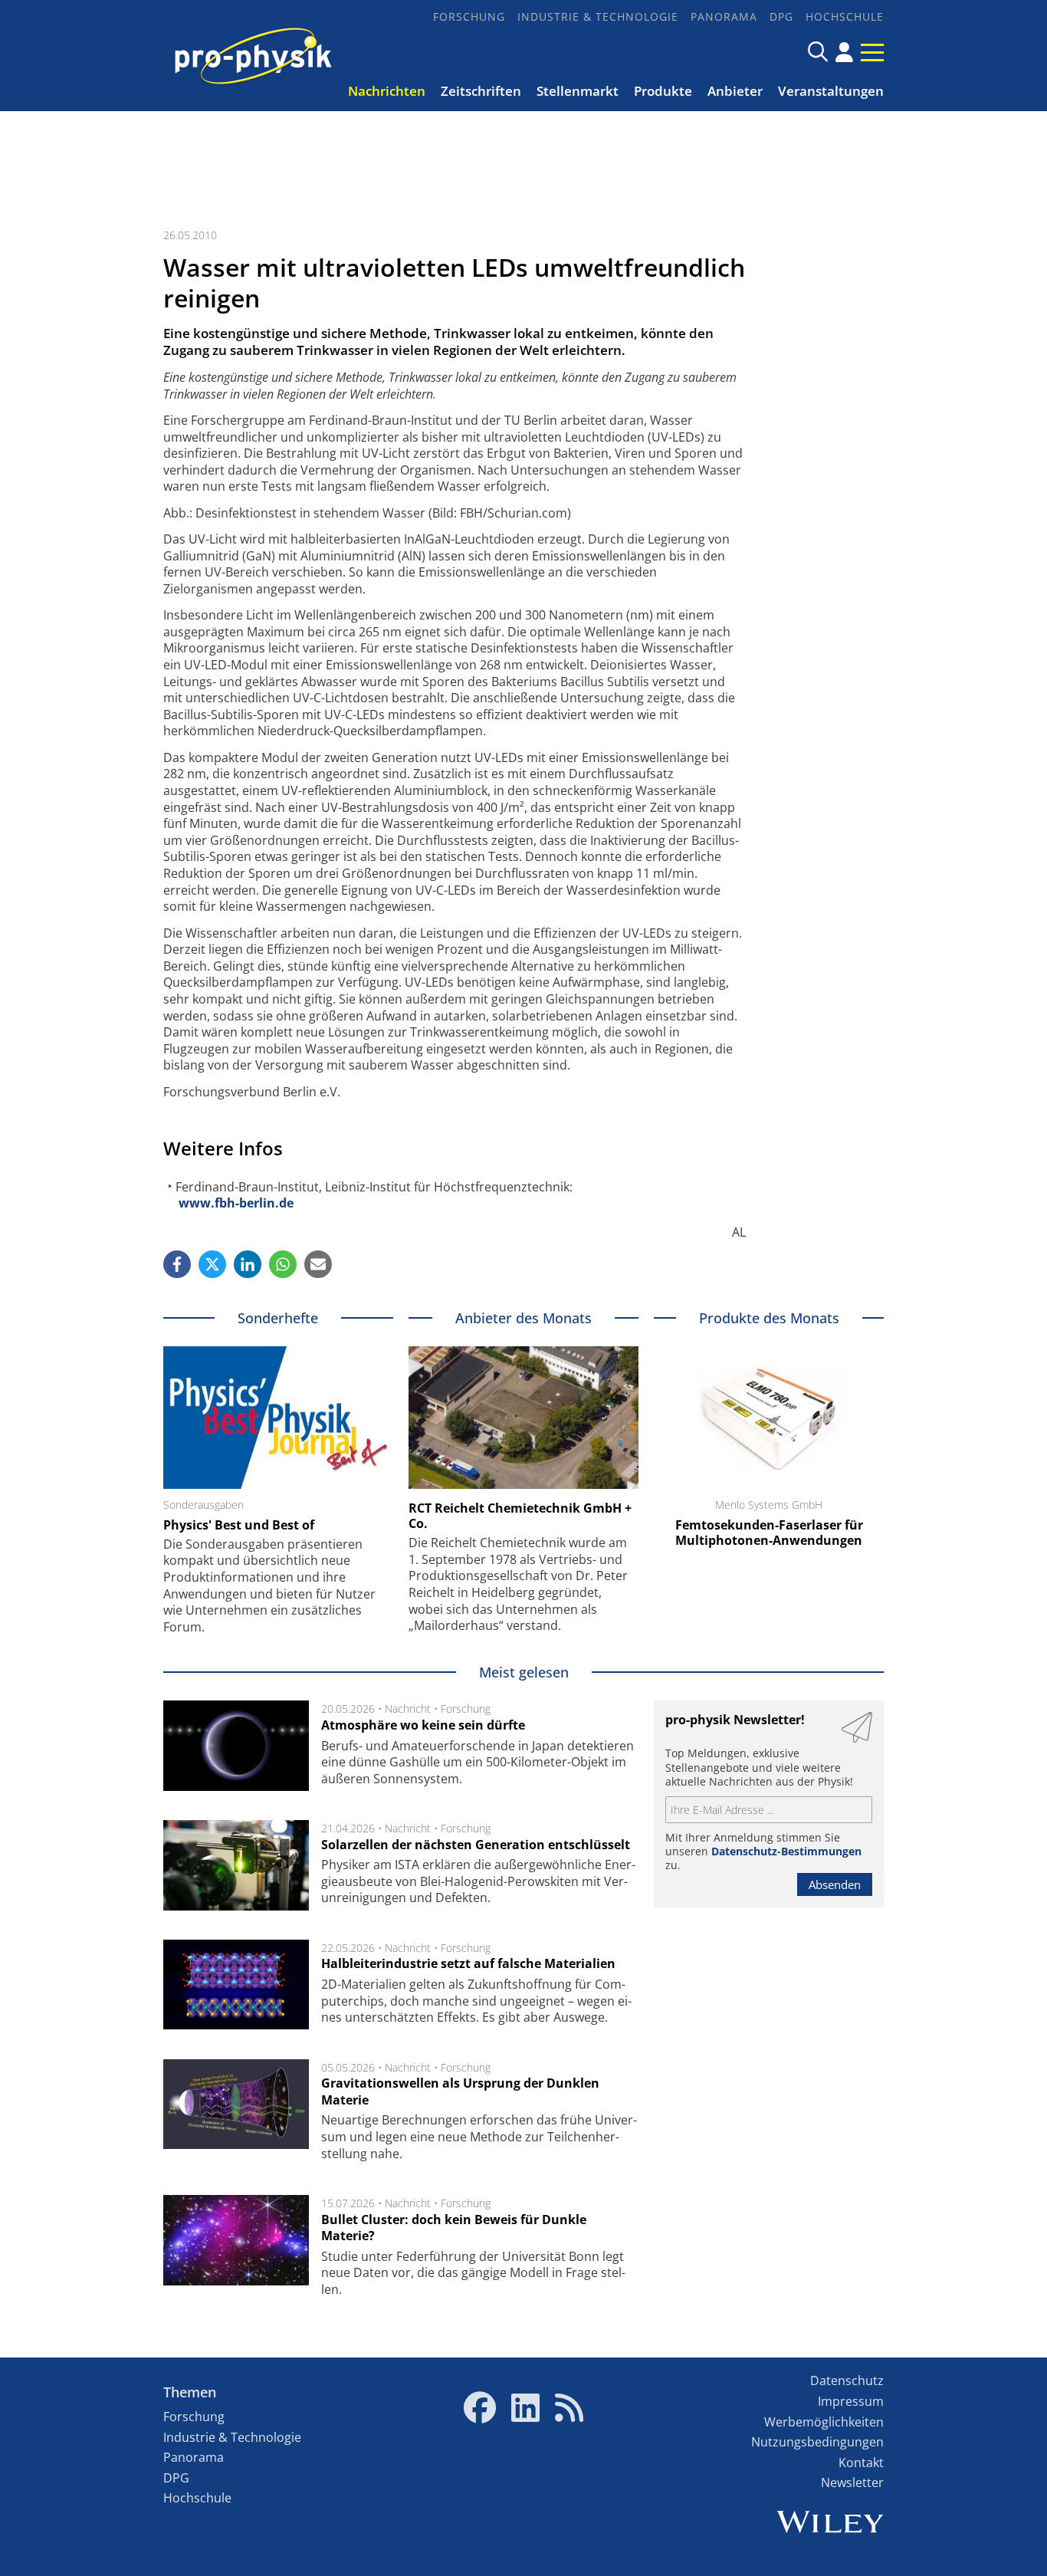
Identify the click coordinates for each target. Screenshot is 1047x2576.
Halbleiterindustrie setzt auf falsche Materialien (468, 1963)
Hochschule (845, 16)
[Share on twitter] (212, 1264)
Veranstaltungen (831, 91)
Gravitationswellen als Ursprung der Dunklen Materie (460, 2091)
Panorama (724, 16)
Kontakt (861, 2463)
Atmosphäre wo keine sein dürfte (423, 1725)
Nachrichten (387, 91)
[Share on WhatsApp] (283, 1264)
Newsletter (852, 2482)
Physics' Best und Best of (239, 1525)
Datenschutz (847, 2380)
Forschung (469, 16)
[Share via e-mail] (318, 1264)
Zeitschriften (481, 91)
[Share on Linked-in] (248, 1264)
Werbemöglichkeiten (824, 2422)
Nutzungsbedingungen (817, 2442)
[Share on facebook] (177, 1264)
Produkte (663, 91)
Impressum (851, 2401)
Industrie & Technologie (598, 16)
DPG (781, 16)
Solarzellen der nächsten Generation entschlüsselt (476, 1845)
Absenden (835, 1884)
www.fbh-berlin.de (236, 1203)
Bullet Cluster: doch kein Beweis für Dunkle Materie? (454, 2228)
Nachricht (408, 1709)
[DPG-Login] (844, 52)
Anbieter (735, 91)
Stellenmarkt (578, 91)
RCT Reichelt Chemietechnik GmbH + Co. (520, 1516)
